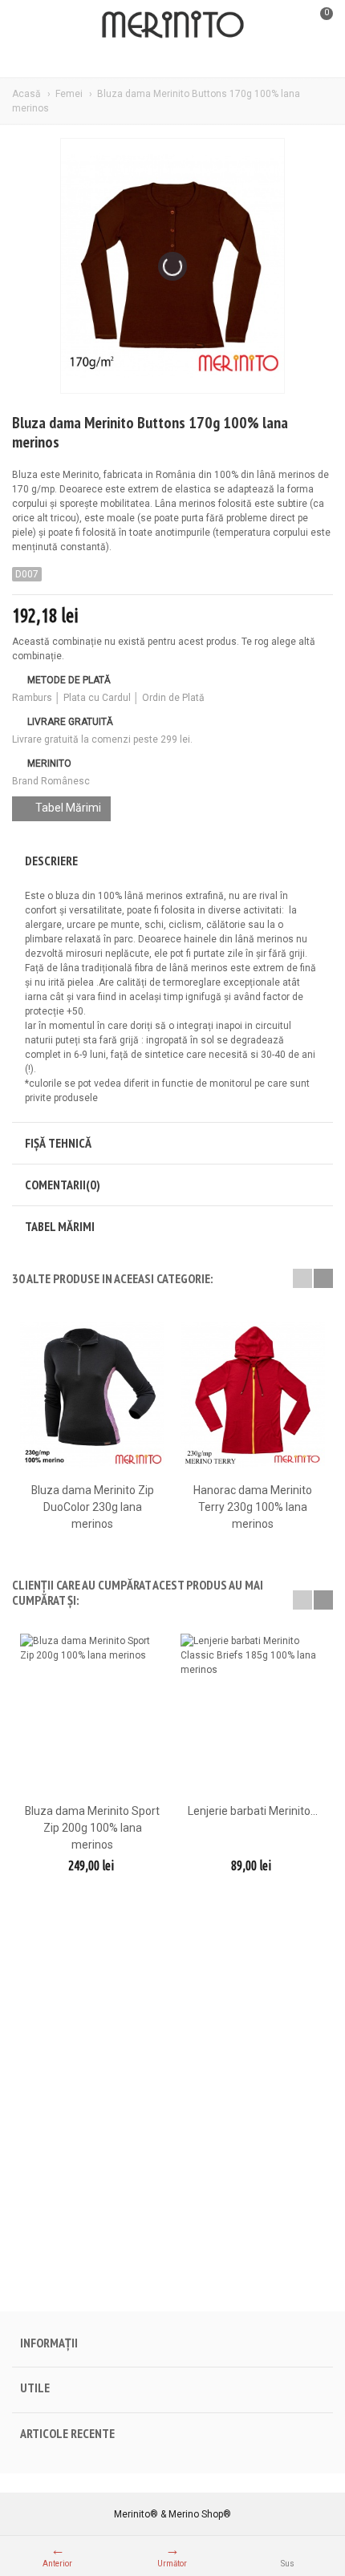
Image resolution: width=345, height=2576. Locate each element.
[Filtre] (32, 24)
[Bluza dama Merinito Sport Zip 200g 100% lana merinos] (92, 1716)
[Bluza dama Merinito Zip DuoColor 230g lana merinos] (92, 1394)
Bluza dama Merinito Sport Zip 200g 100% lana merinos (92, 1828)
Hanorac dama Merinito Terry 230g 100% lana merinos (253, 1507)
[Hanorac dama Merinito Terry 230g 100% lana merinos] (253, 1394)
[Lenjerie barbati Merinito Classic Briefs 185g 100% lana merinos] (253, 1716)
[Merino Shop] (172, 23)
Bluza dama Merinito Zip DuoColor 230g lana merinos (93, 1507)
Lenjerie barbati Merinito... (253, 1811)
